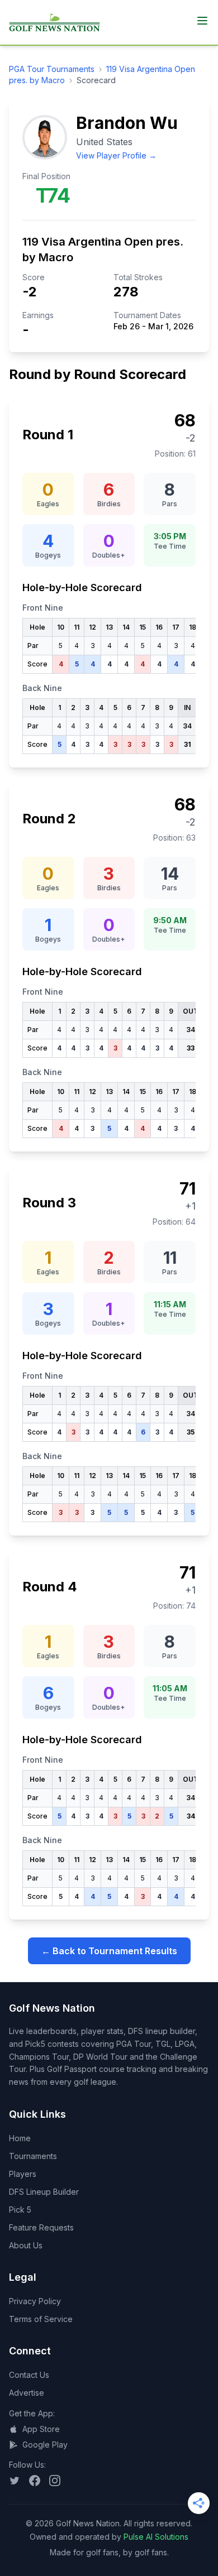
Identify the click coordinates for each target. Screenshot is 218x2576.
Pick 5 (20, 2210)
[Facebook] (35, 2481)
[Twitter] (15, 2481)
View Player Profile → (116, 155)
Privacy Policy (35, 2301)
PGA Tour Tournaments (52, 69)
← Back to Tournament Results (109, 1951)
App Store (41, 2429)
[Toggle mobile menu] (202, 21)
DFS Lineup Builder (44, 2192)
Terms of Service (41, 2319)
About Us (26, 2245)
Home (20, 2138)
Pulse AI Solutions (156, 2537)
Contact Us (29, 2375)
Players (23, 2174)
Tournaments (33, 2156)
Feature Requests (41, 2227)
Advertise (27, 2393)
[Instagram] (55, 2481)
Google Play (45, 2445)
